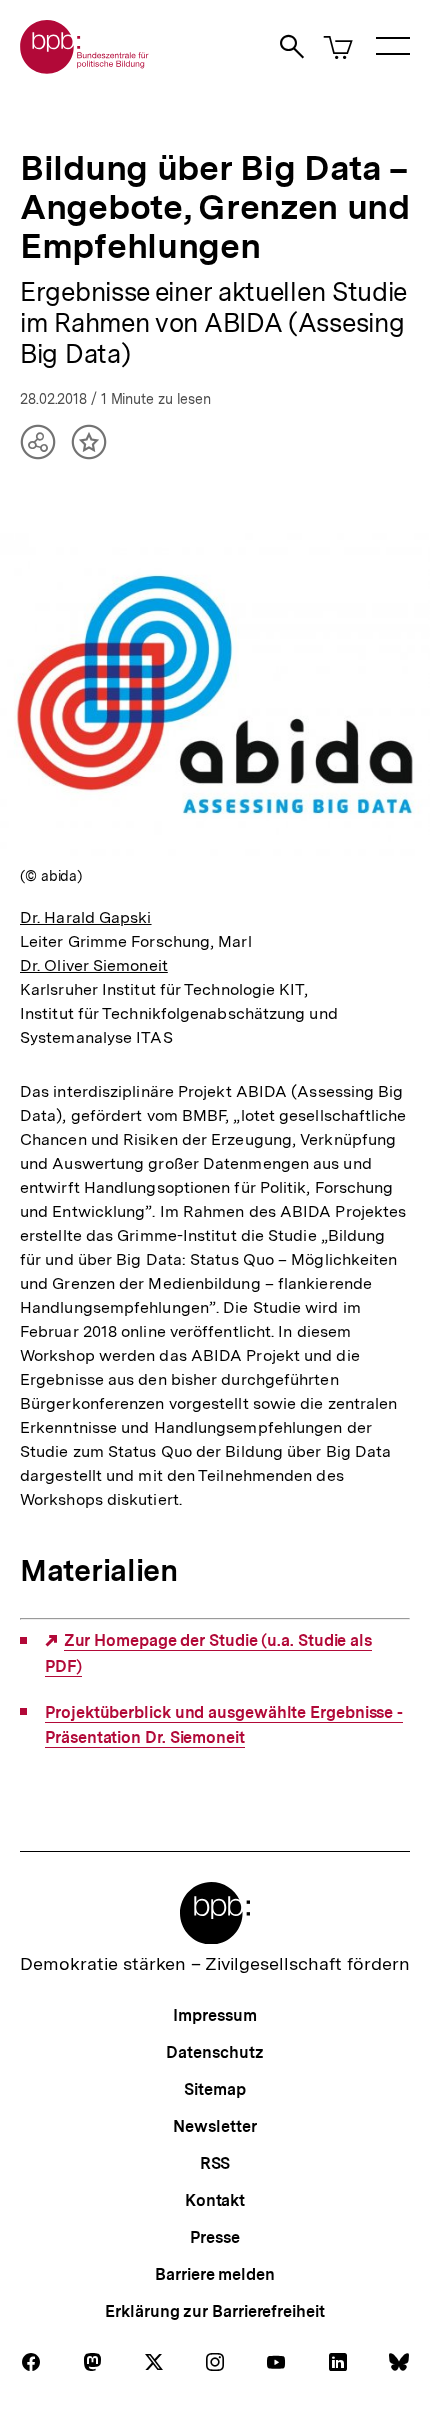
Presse (214, 2237)
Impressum (214, 2015)
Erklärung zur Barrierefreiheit (214, 2311)
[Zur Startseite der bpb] (85, 67)
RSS (215, 2163)
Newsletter (214, 2126)
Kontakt (215, 2200)
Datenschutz (214, 2052)
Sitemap (214, 2089)
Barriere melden (215, 2274)
